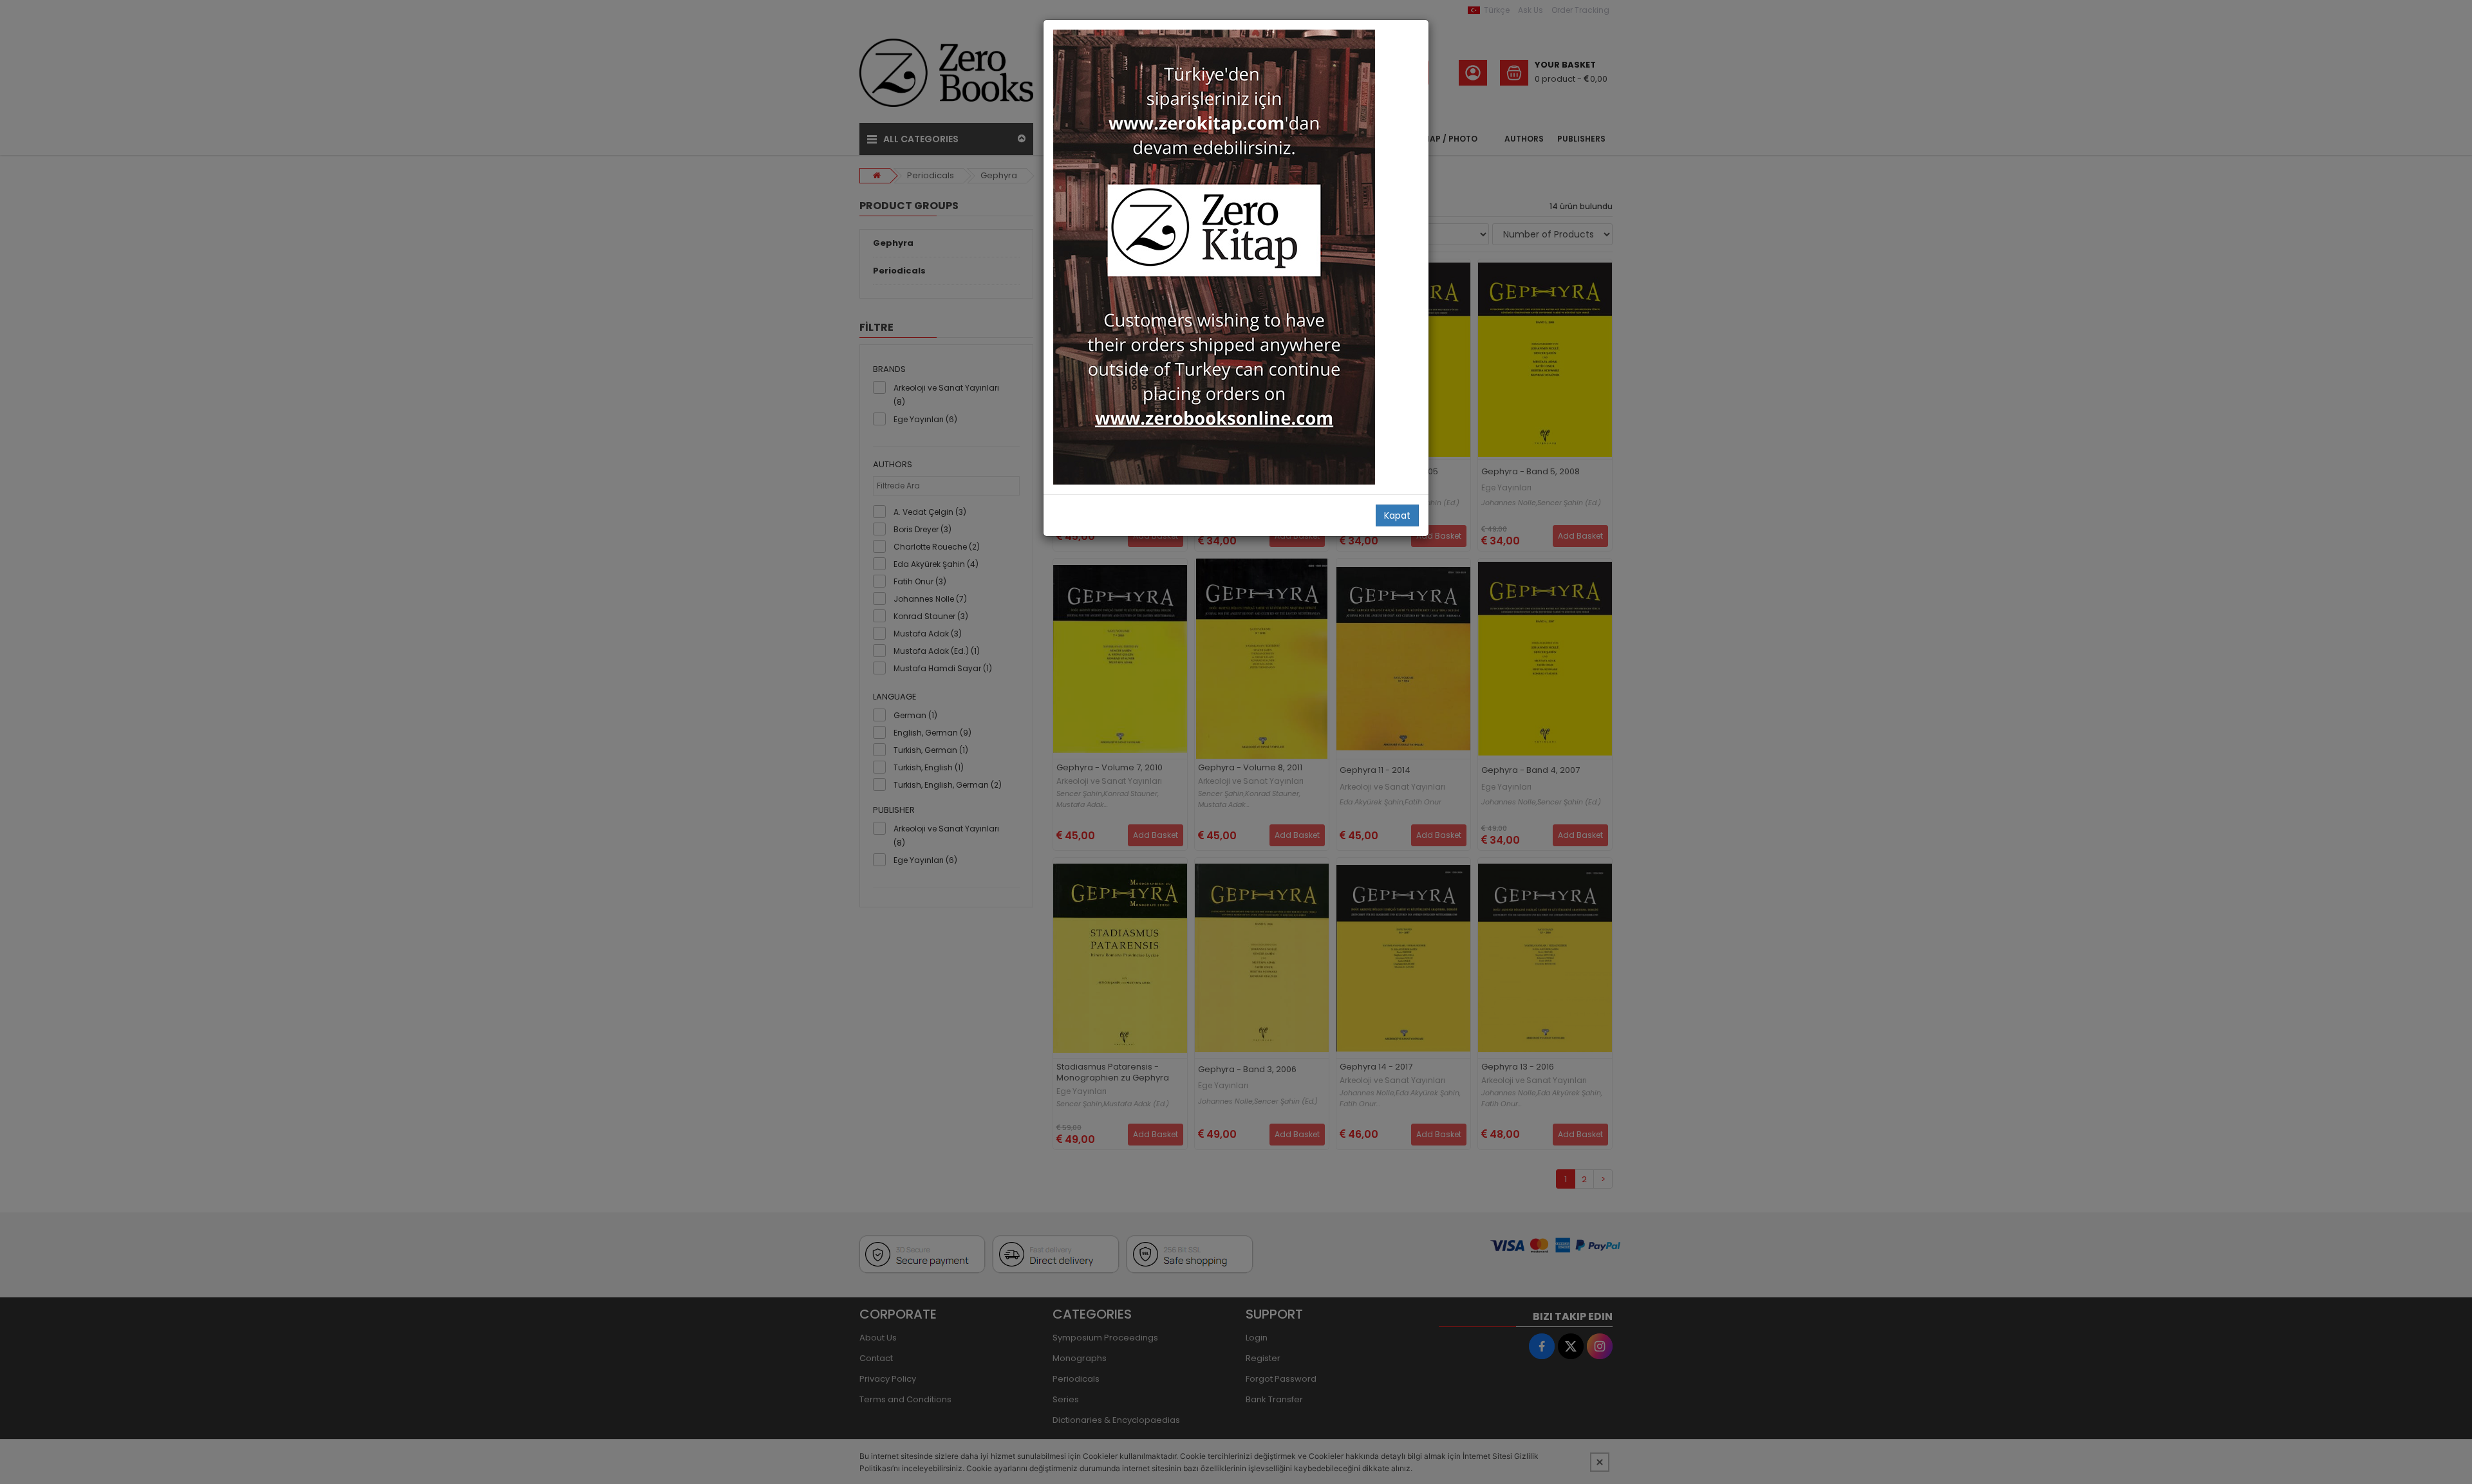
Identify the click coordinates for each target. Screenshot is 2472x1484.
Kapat (1397, 515)
